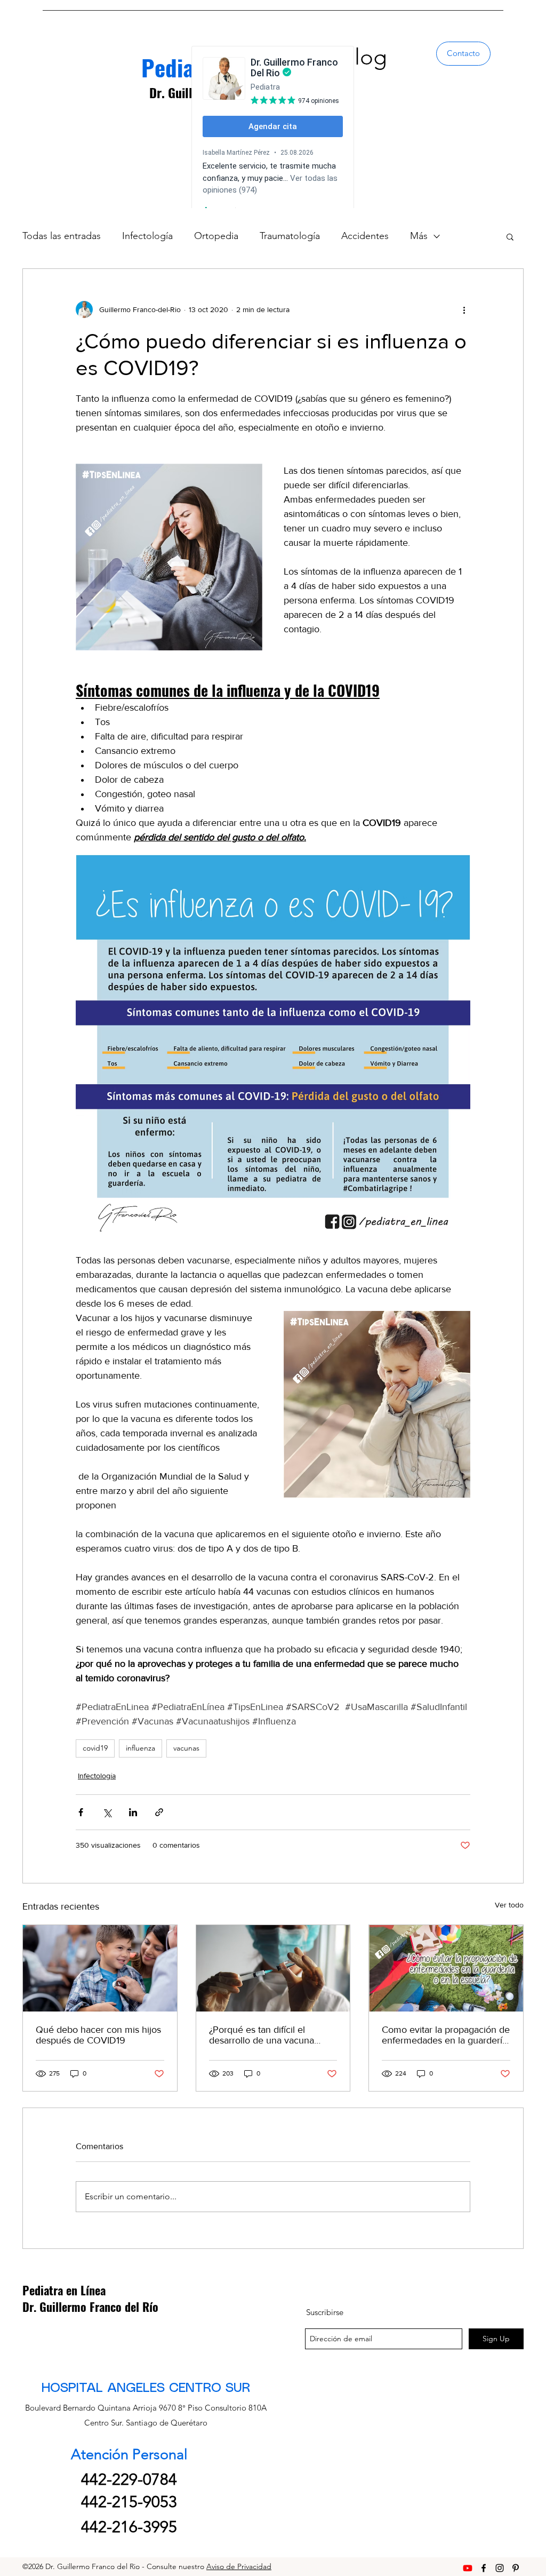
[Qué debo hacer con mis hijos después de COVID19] (100, 1968)
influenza (140, 1748)
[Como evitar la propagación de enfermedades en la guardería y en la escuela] (446, 1968)
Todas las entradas (62, 236)
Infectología (147, 236)
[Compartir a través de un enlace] (159, 1812)
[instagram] (500, 2568)
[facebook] (484, 2568)
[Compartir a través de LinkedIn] (133, 1812)
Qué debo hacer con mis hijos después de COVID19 (98, 2035)
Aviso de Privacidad (239, 2566)
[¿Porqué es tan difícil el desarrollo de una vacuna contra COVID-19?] (273, 1968)
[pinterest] (516, 2568)
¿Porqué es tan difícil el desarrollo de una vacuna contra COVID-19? (262, 2035)
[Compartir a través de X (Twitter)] (107, 1812)
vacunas (186, 1748)
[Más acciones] (464, 309)
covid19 (95, 1748)
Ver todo (509, 1905)
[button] (510, 236)
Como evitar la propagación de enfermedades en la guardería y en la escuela (446, 2035)
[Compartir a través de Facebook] (81, 1812)
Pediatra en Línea (64, 2290)
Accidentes (365, 236)
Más (419, 236)
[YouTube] (468, 2568)
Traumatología (290, 236)
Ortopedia (216, 236)
